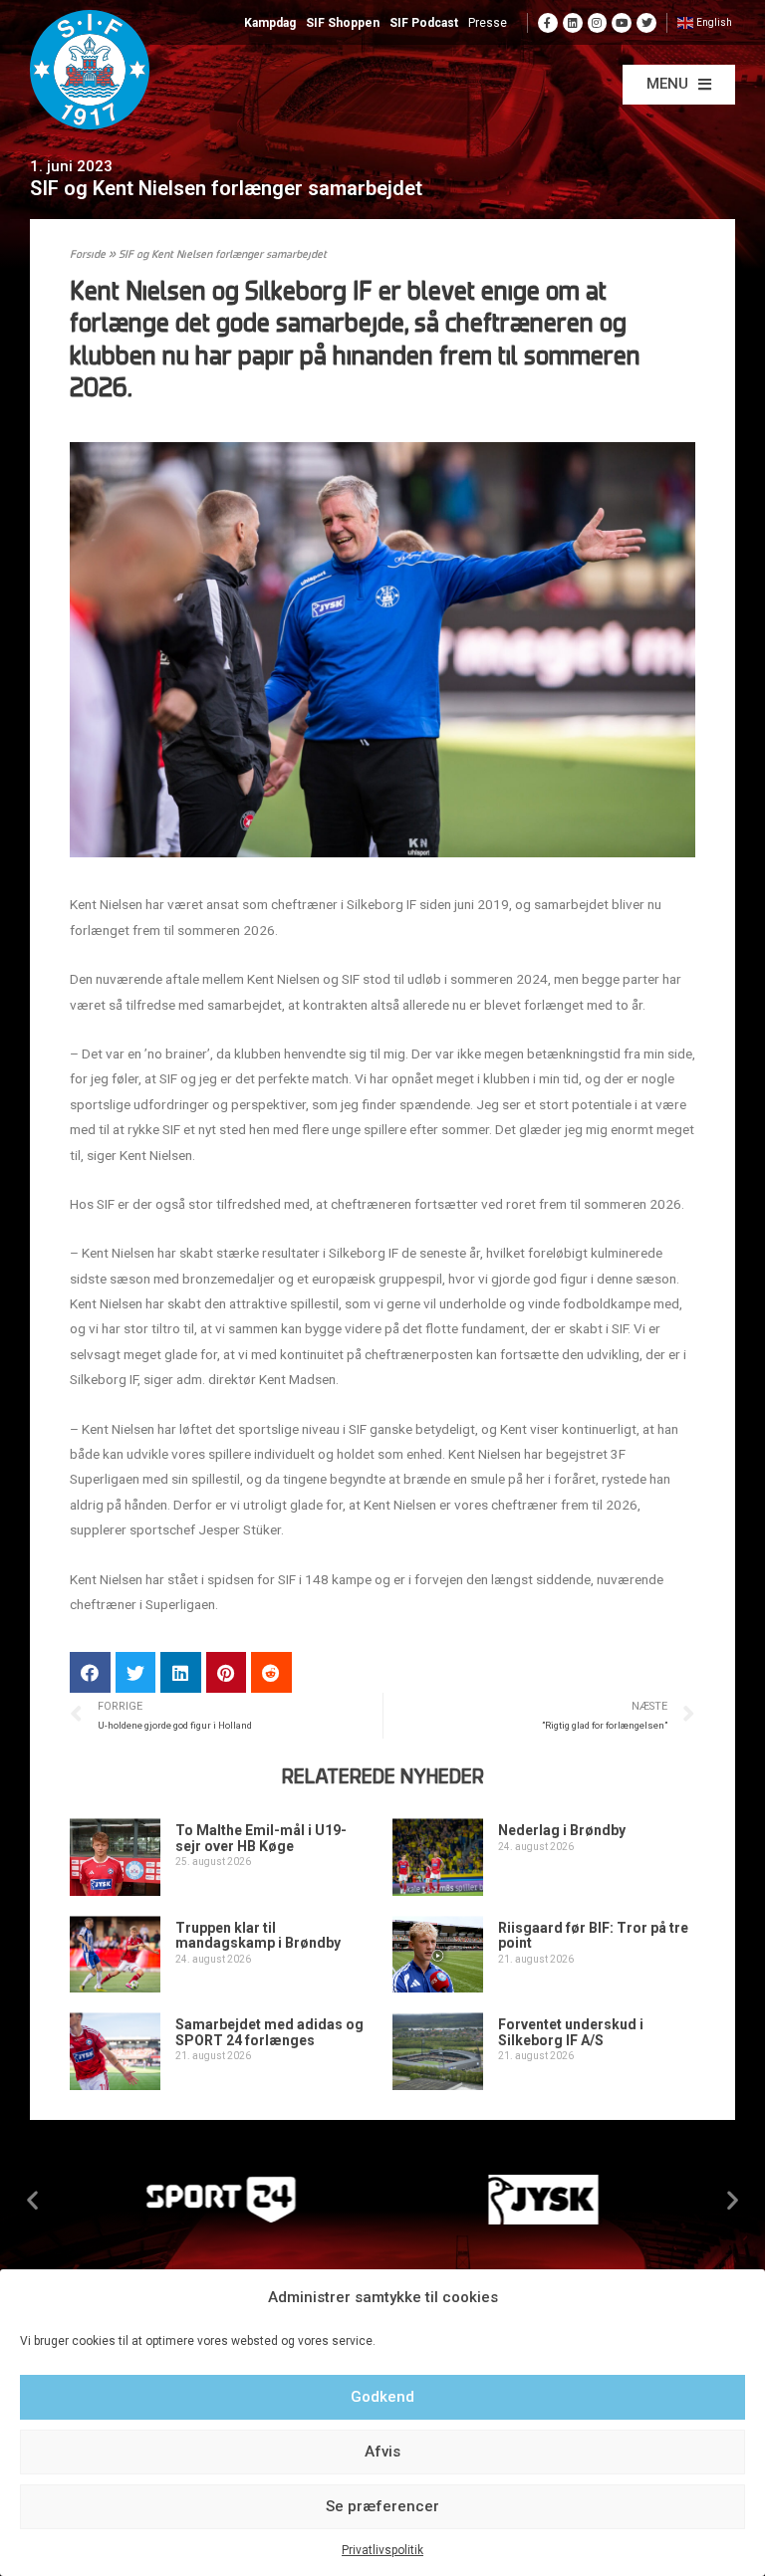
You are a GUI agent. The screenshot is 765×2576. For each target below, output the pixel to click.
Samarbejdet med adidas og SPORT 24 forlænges (269, 2032)
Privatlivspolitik (382, 2550)
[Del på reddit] (271, 1672)
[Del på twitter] (136, 1672)
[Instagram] (598, 23)
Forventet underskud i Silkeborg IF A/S (571, 2032)
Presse (488, 23)
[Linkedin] (573, 23)
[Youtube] (622, 23)
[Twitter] (646, 23)
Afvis (382, 2452)
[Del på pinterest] (227, 1672)
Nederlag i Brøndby (562, 1830)
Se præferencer (382, 2506)
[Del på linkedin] (181, 1672)
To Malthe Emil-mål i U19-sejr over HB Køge (261, 1838)
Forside (88, 255)
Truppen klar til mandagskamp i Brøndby (258, 1935)
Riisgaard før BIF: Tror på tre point (593, 1935)
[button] (679, 85)
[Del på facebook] (90, 1672)
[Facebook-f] (548, 23)
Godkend (382, 2397)
